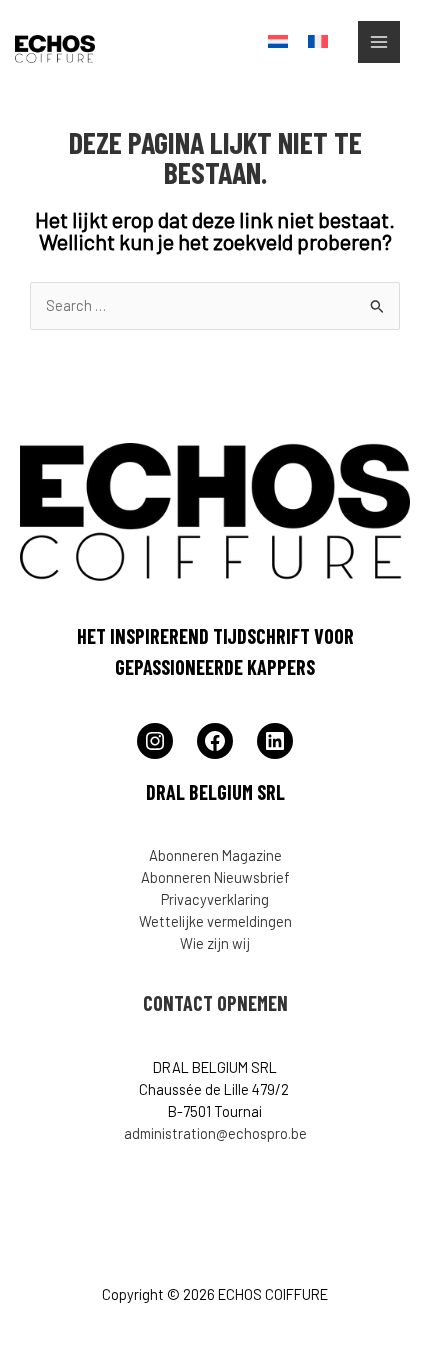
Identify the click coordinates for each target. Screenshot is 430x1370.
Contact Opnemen (215, 1003)
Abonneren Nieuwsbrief (215, 877)
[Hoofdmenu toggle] (379, 42)
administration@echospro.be (215, 1133)
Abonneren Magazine (215, 855)
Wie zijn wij (215, 943)
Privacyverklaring (215, 899)
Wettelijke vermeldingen (215, 921)
